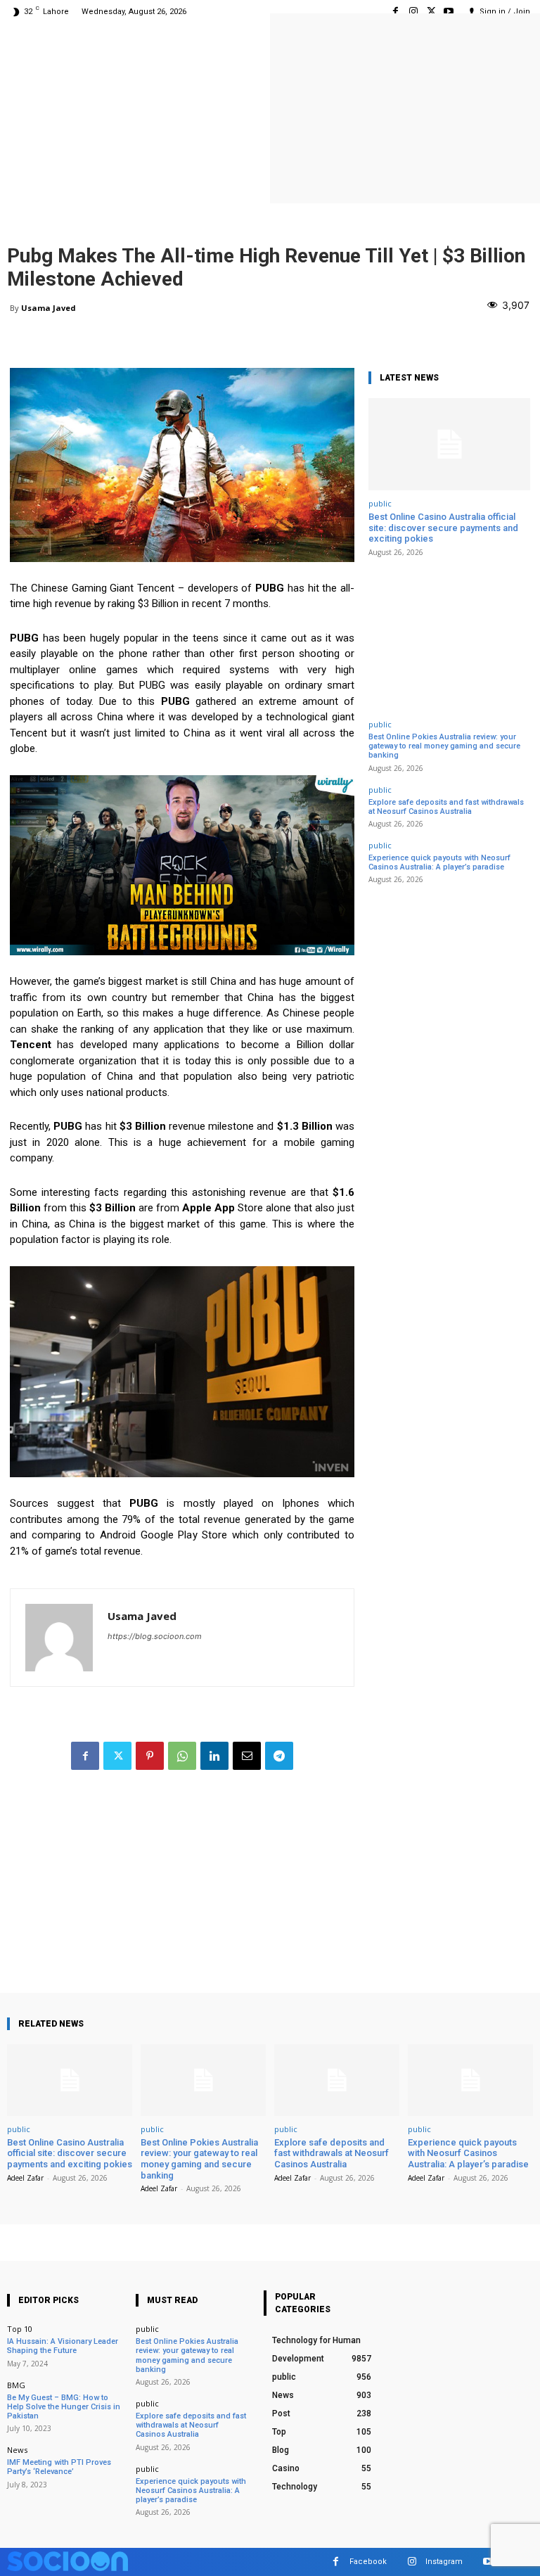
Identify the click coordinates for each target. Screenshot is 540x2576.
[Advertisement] (182, 1894)
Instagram (444, 2562)
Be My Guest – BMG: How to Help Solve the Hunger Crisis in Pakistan (64, 2407)
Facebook (368, 2562)
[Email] (247, 1756)
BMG (16, 2385)
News (17, 2450)
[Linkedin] (214, 1756)
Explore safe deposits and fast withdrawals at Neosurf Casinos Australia (446, 807)
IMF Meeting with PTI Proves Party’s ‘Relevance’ (59, 2467)
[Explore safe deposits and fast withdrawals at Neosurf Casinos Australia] (337, 2080)
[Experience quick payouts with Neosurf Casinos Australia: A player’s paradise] (470, 2080)
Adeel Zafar (25, 2178)
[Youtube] (449, 12)
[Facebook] (396, 12)
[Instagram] (413, 12)
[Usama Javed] (59, 1638)
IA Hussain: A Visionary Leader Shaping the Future (63, 2346)
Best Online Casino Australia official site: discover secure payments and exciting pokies (443, 528)
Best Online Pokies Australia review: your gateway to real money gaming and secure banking (444, 746)
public (380, 503)
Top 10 (20, 2329)
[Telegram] (279, 1756)
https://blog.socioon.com (155, 1636)
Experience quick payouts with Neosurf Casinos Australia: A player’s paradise (439, 862)
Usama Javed (49, 308)
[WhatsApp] (182, 1756)
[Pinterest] (150, 1756)
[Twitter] (431, 12)
